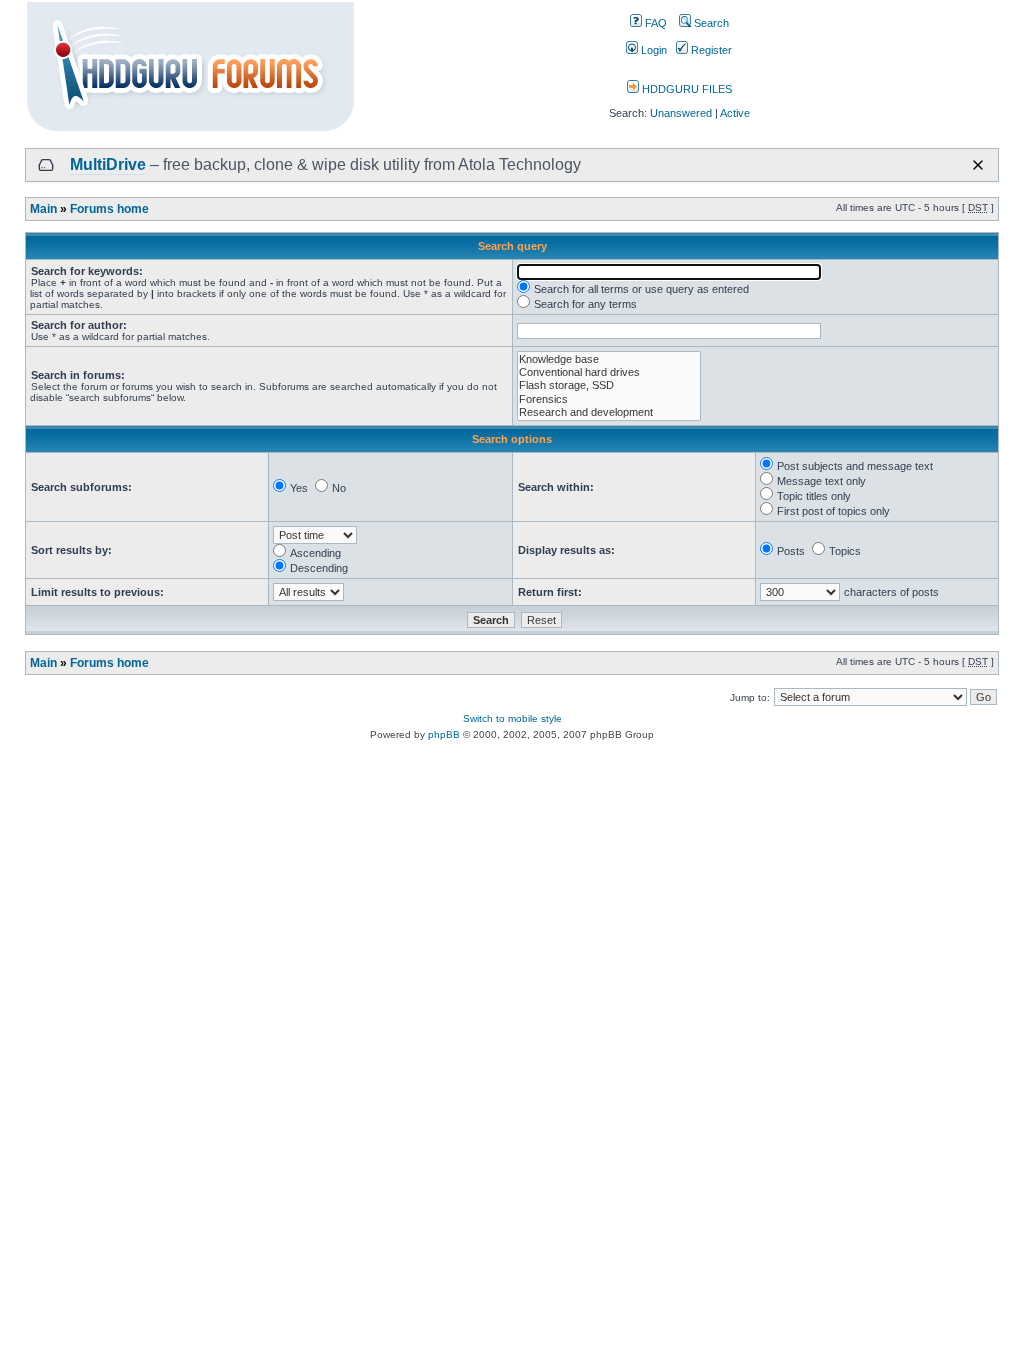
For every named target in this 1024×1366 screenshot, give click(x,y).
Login (652, 50)
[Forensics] (609, 399)
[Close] (978, 165)
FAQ (654, 23)
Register (710, 50)
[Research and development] (609, 412)
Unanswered (681, 113)
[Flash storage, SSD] (609, 385)
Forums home (109, 209)
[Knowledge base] (609, 359)
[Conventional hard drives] (609, 372)
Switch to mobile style (512, 718)
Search (710, 23)
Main (43, 209)
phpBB (444, 734)
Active (735, 113)
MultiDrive (108, 164)
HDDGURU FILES (685, 89)
